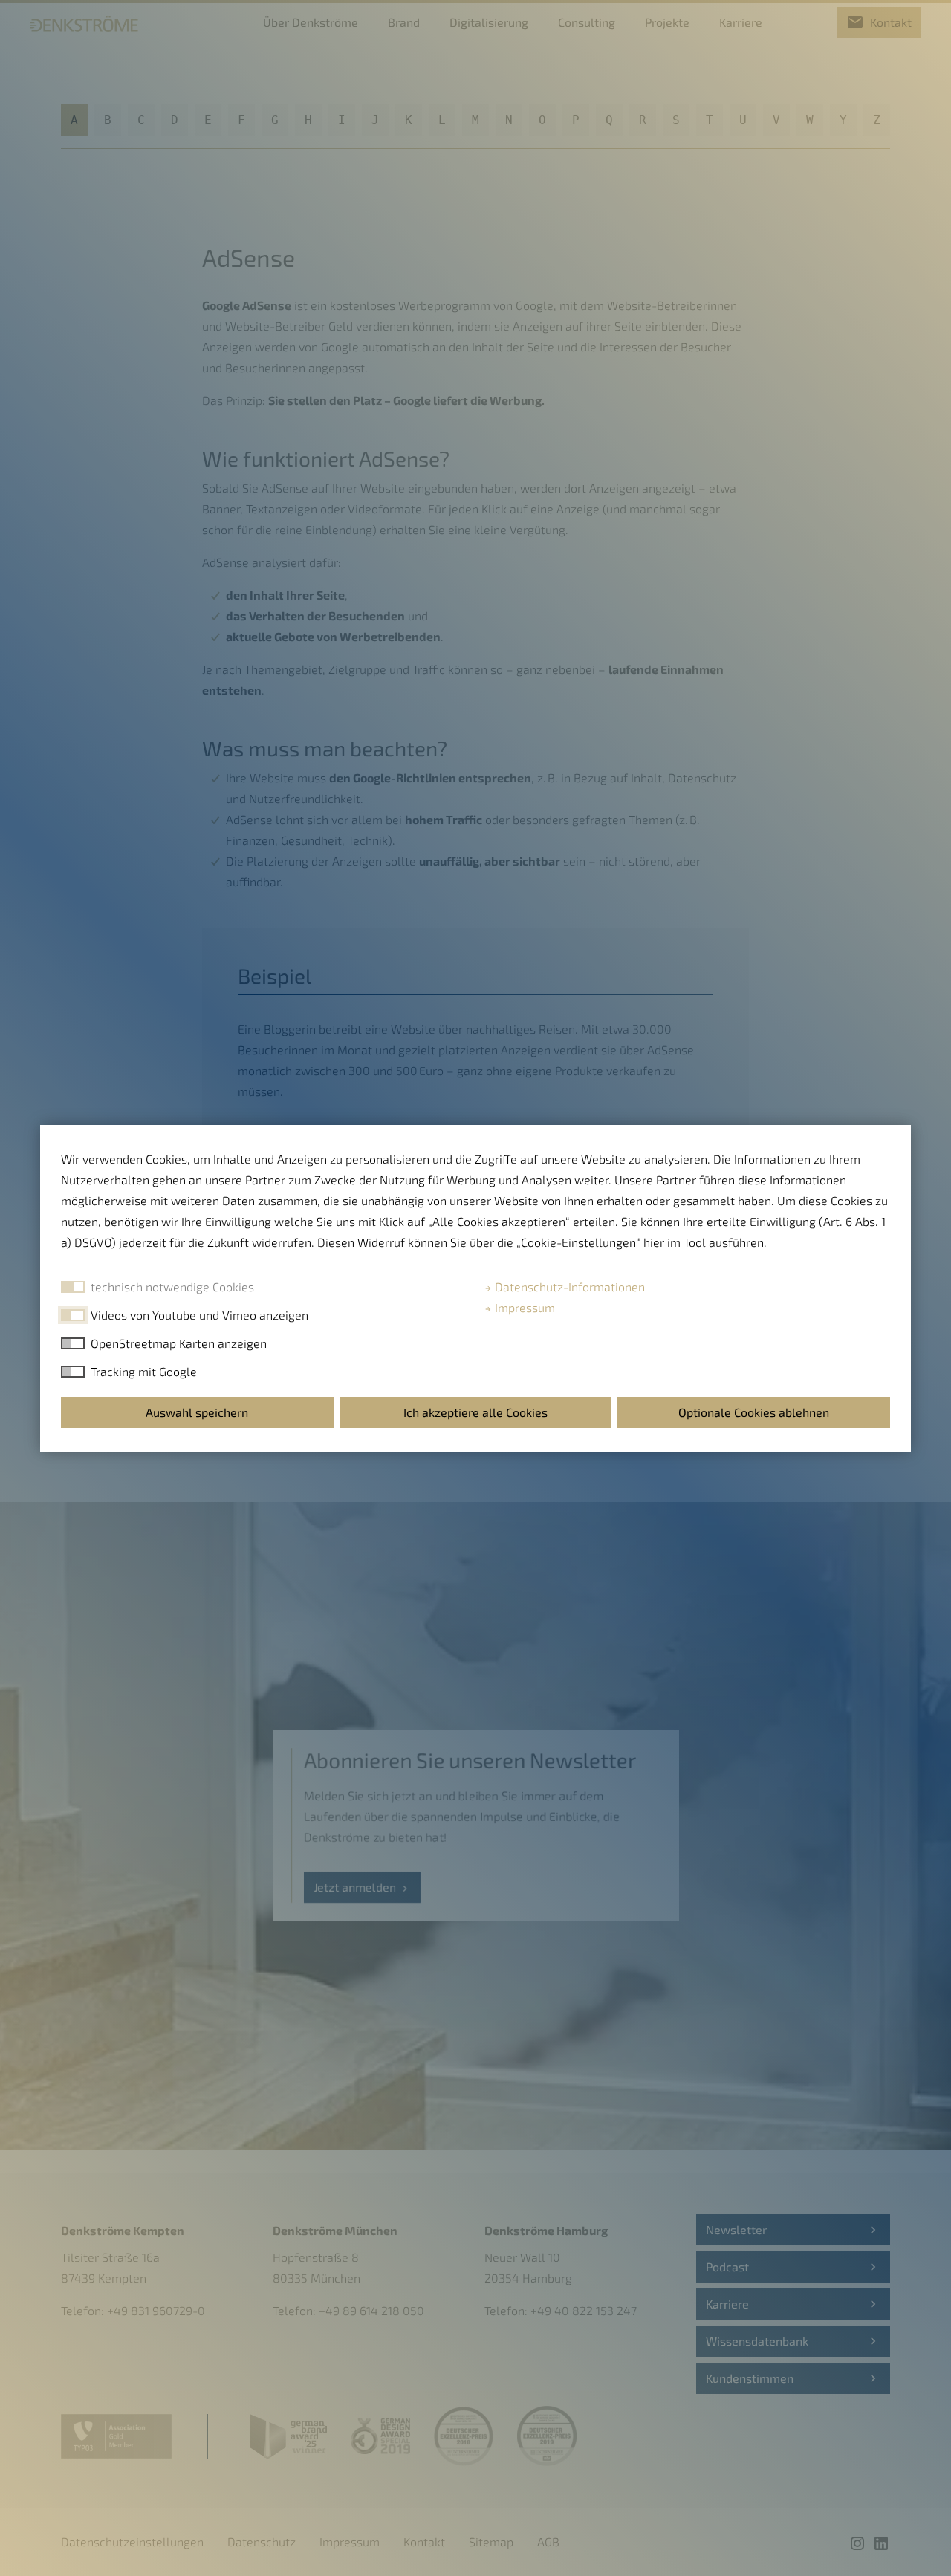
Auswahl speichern (197, 1412)
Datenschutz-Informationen (568, 1287)
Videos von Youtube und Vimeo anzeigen (199, 1315)
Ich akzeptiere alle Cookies (475, 1412)
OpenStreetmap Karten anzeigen (179, 1343)
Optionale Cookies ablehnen (754, 1412)
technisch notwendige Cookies (172, 1287)
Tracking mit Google (144, 1371)
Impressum (523, 1307)
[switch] (73, 1315)
